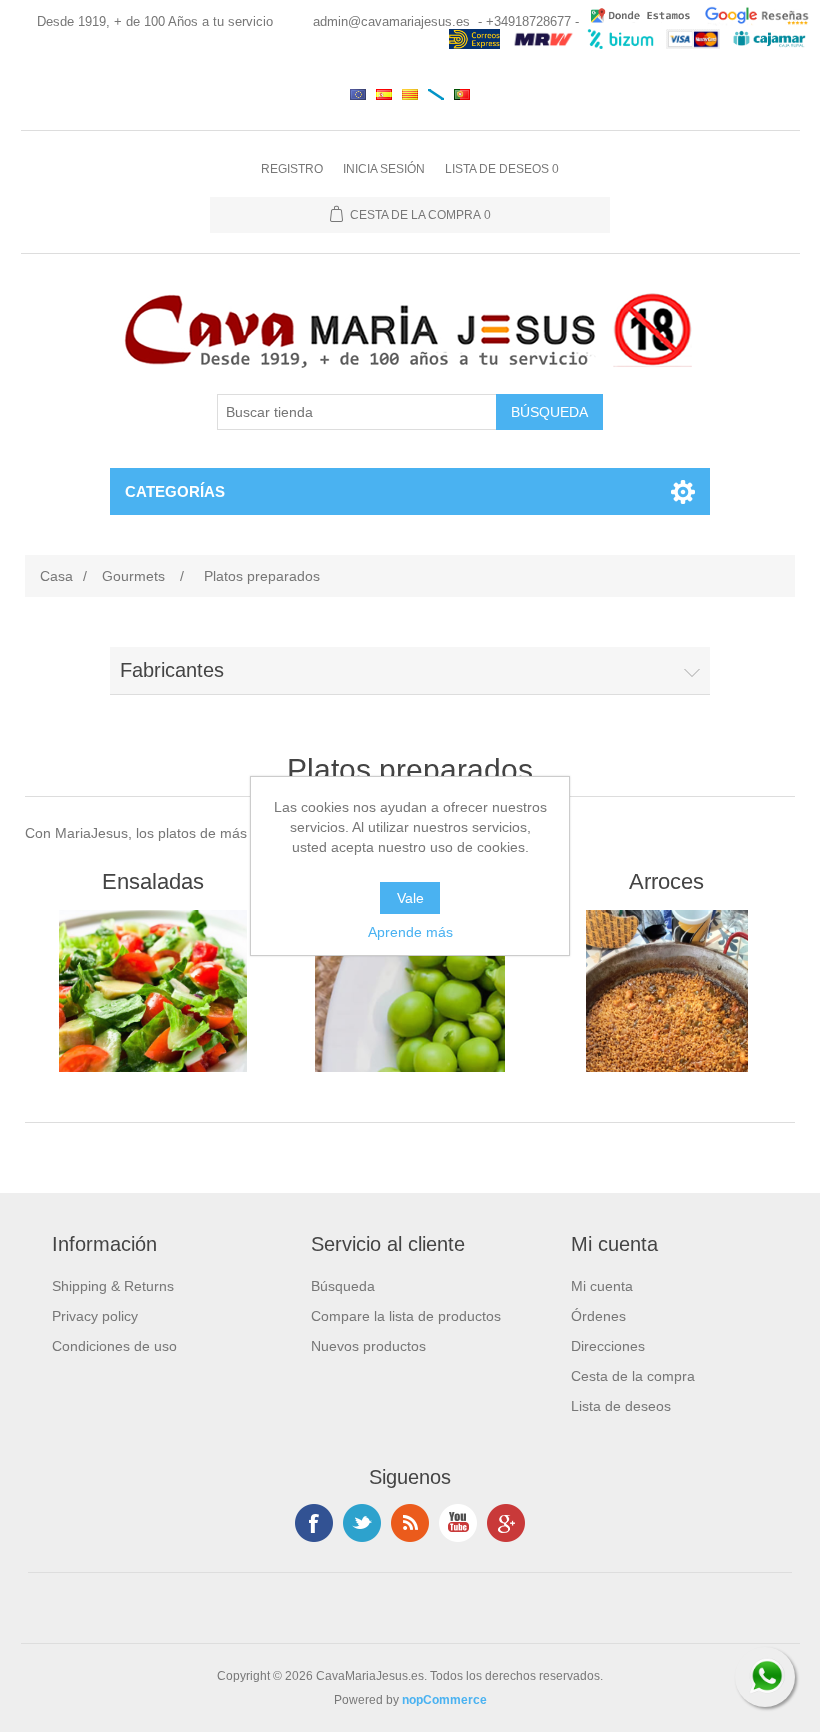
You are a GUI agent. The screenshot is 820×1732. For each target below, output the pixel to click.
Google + (506, 1523)
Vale (410, 898)
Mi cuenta (602, 1286)
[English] (358, 94)
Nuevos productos (368, 1346)
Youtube (458, 1523)
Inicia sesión (384, 169)
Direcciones (608, 1346)
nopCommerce (444, 1700)
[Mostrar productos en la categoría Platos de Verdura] (409, 991)
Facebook (314, 1523)
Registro (292, 169)
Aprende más (410, 932)
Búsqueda (343, 1286)
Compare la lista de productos (406, 1316)
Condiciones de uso (114, 1346)
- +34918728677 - (528, 21)
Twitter (362, 1523)
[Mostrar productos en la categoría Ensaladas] (152, 991)
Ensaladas (153, 881)
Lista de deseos (621, 1406)
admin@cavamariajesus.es (391, 21)
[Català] (410, 94)
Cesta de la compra (633, 1376)
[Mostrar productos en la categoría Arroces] (666, 991)
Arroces (666, 881)
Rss (410, 1523)
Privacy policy (95, 1316)
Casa (56, 576)
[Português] (462, 94)
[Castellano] (384, 94)
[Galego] (436, 94)
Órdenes (598, 1316)
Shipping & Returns (113, 1286)
